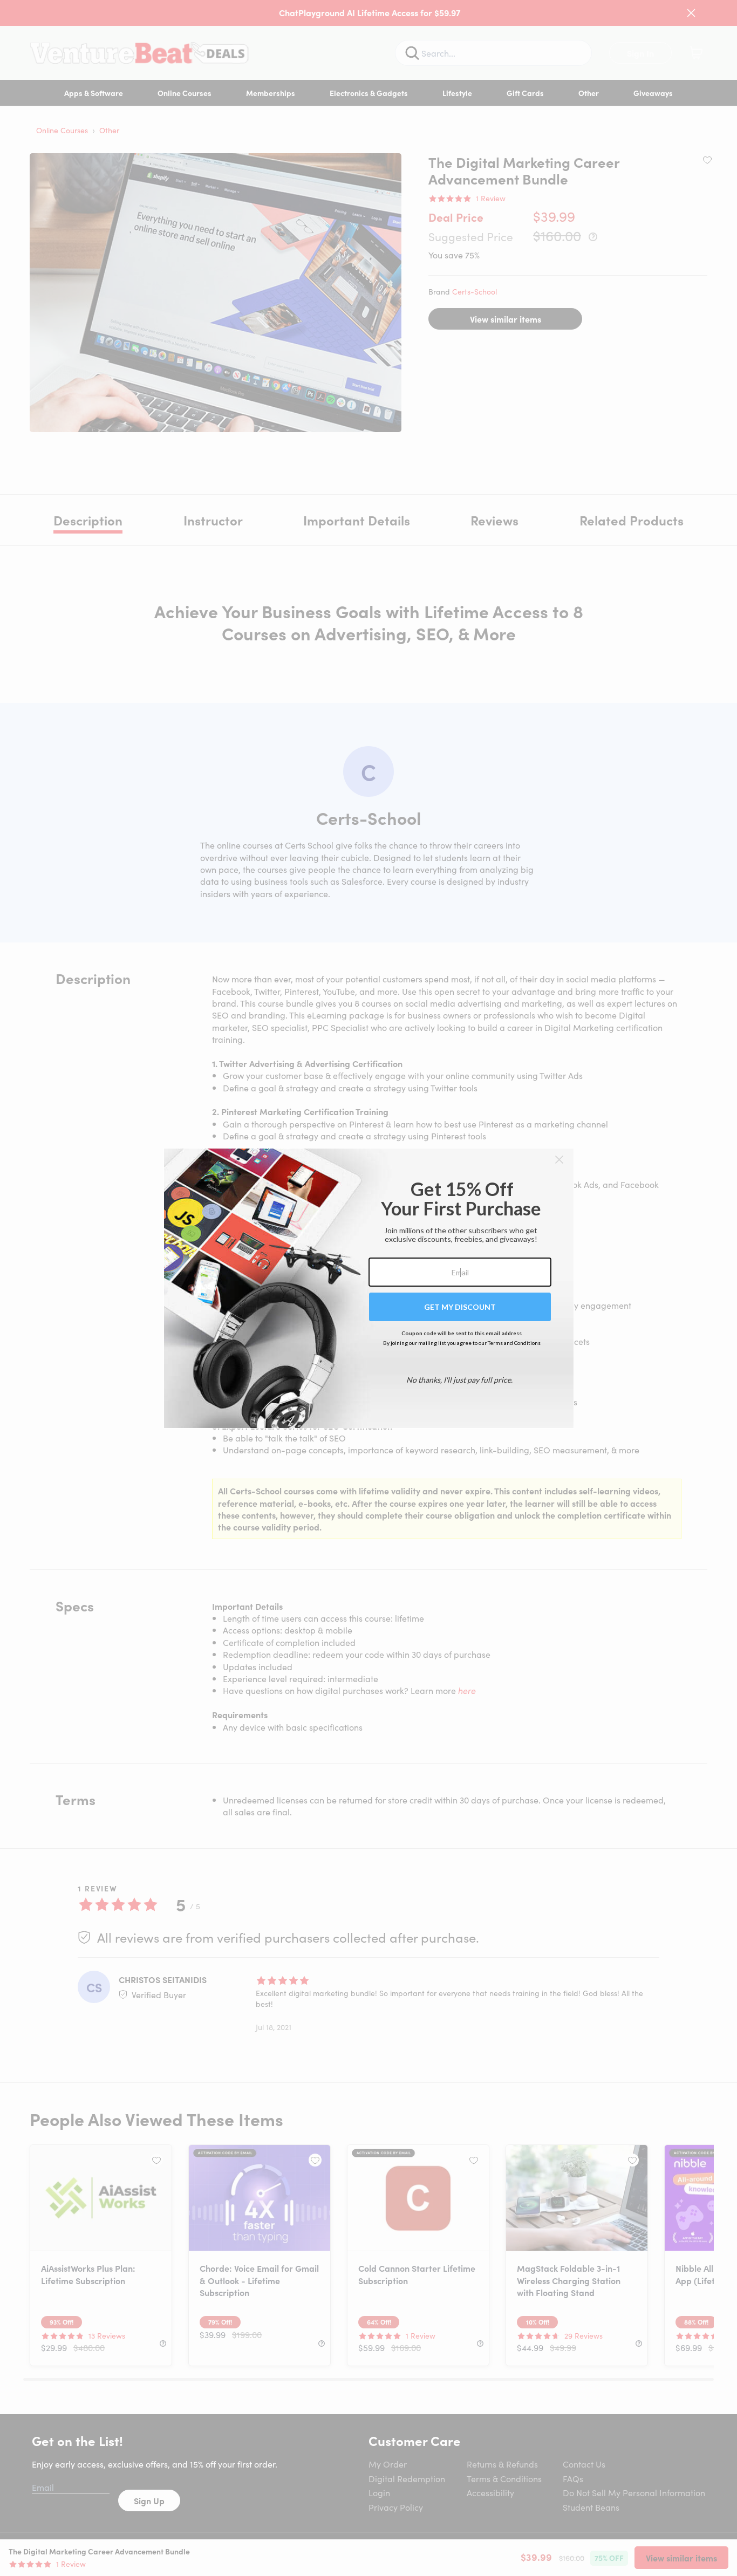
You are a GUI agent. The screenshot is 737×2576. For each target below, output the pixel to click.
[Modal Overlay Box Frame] (369, 1288)
